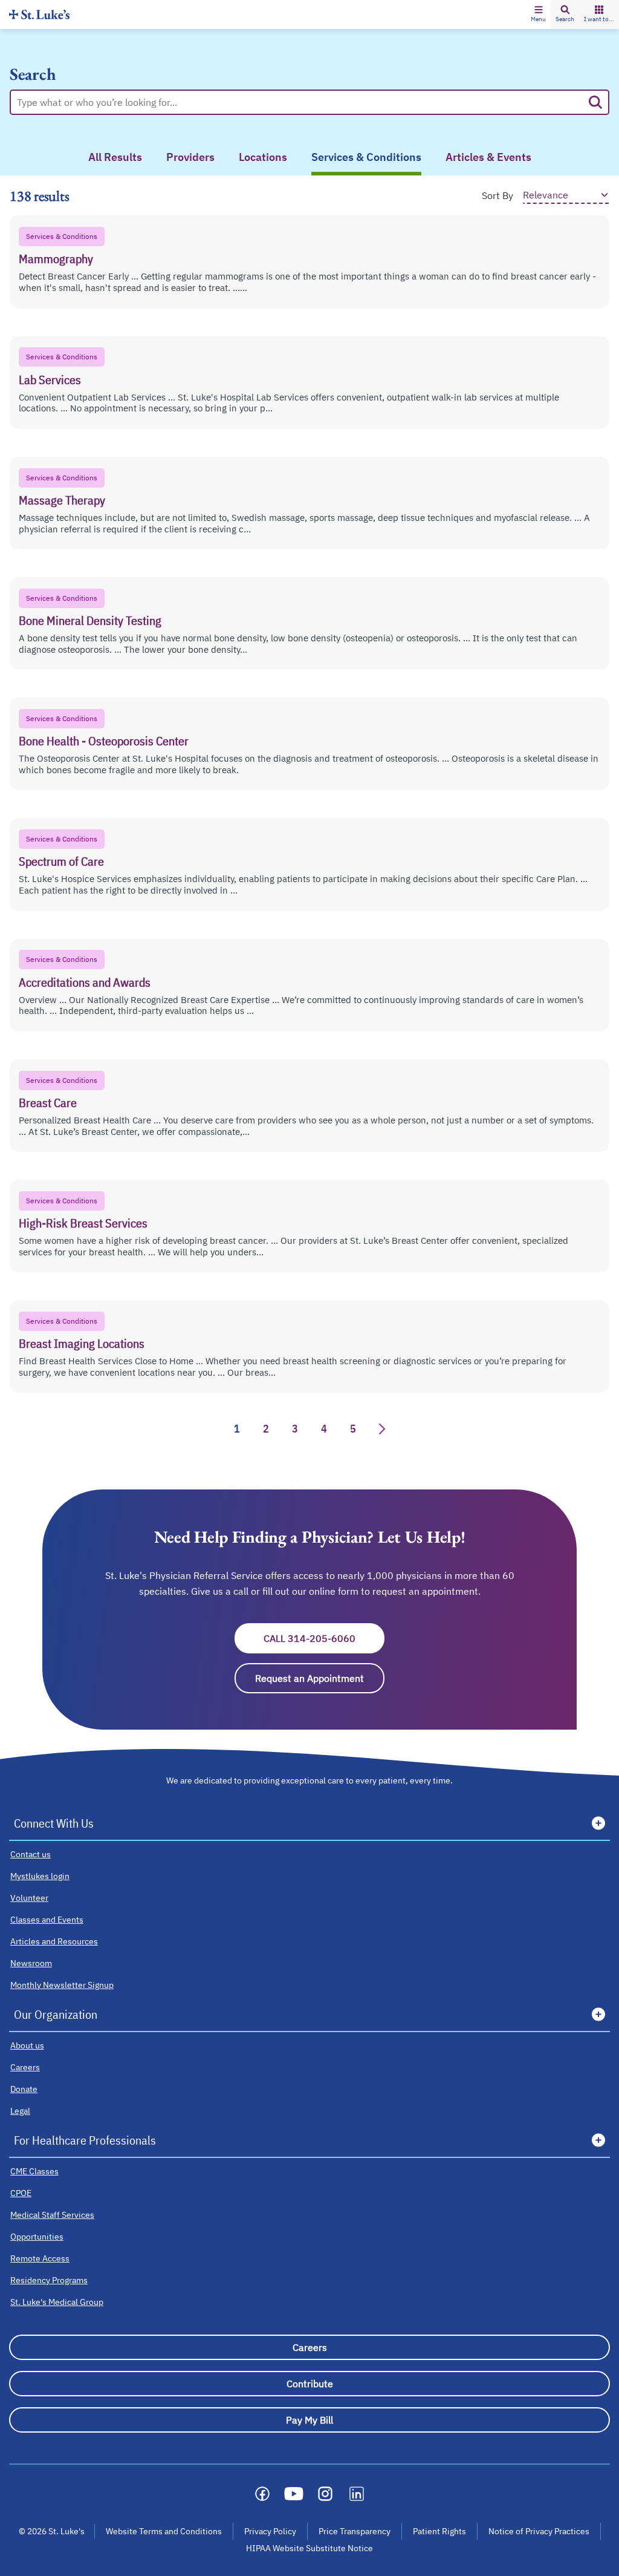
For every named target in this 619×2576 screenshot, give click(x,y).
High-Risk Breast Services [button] (83, 1223)
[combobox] (300, 102)
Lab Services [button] (50, 380)
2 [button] (266, 1429)
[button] (538, 15)
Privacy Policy (270, 2531)
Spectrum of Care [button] (61, 861)
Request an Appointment (320, 1678)
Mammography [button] (56, 259)
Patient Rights (439, 2531)
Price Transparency (355, 2531)
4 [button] (324, 1429)
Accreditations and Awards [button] (85, 982)
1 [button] (237, 1429)
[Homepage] (39, 14)
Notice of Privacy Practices (539, 2531)
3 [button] (295, 1429)
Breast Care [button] (48, 1103)
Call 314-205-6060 (324, 1638)
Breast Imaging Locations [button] (82, 1343)
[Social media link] (262, 2494)
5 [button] (353, 1429)
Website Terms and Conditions (164, 2531)
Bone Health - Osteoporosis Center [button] (104, 741)
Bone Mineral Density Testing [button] (90, 620)
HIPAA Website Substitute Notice (310, 2548)
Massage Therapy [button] (62, 500)
